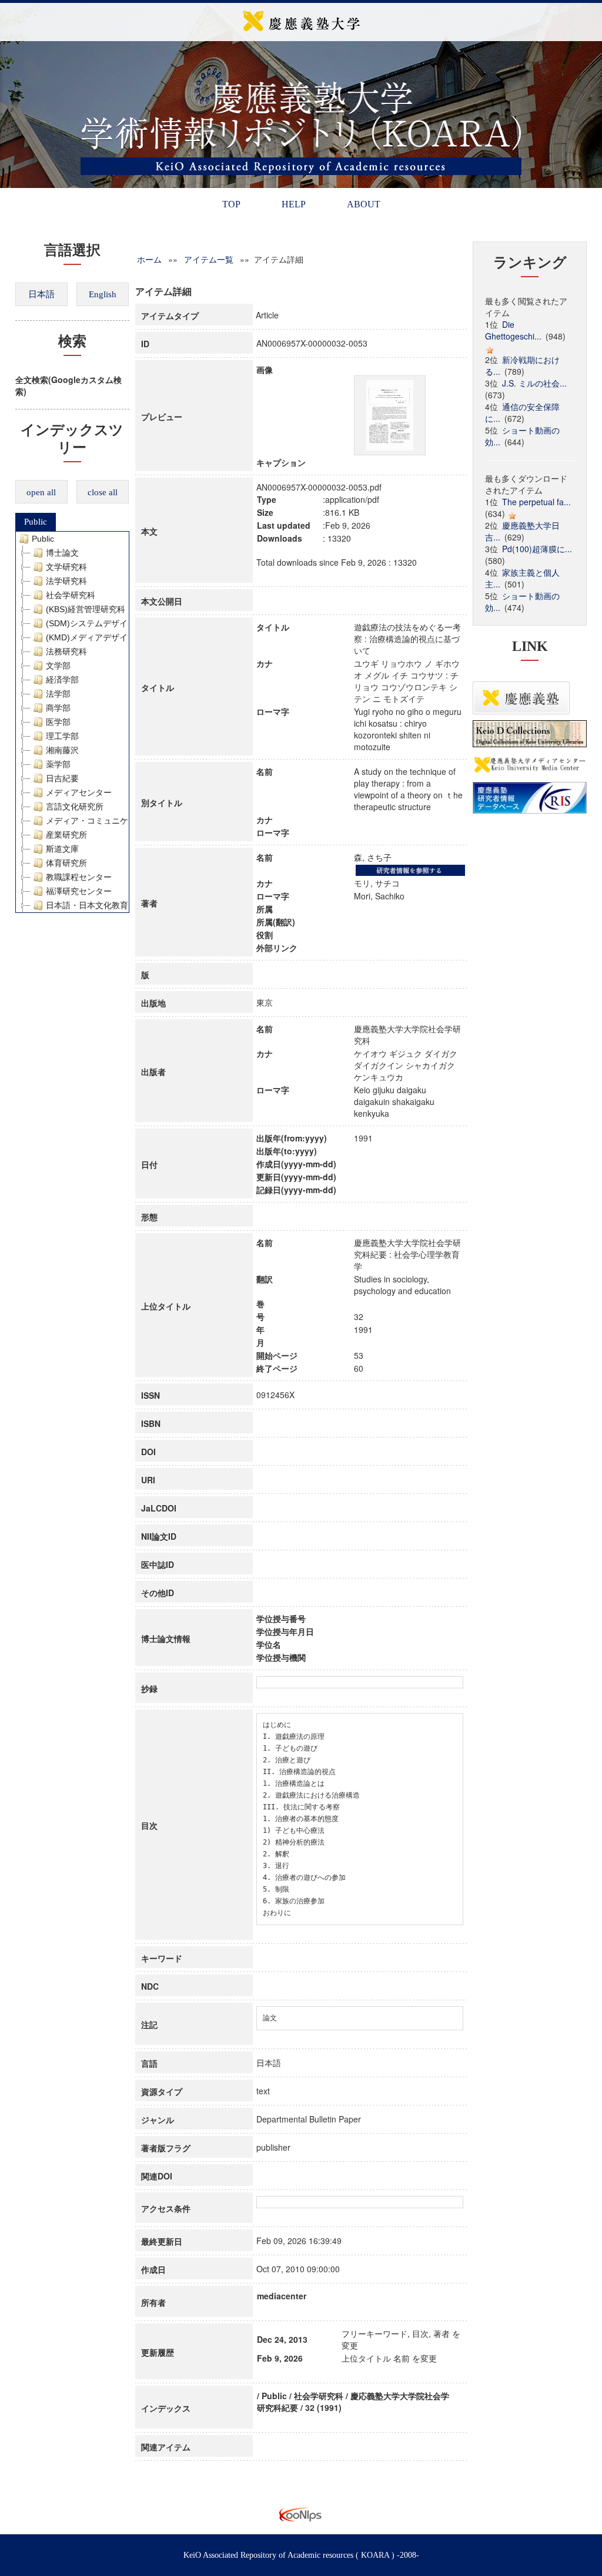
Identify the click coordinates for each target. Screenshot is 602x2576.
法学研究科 (66, 581)
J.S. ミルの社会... (534, 383)
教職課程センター (79, 877)
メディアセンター (79, 792)
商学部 (58, 708)
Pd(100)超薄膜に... (537, 549)
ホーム (149, 259)
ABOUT (364, 204)
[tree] (73, 722)
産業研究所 (66, 835)
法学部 (58, 694)
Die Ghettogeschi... (513, 330)
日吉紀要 (62, 778)
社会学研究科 (71, 595)
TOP (231, 204)
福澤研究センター (79, 891)
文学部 (58, 666)
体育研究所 (66, 863)
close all (103, 492)
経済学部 (62, 680)
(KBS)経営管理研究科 (86, 609)
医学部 (58, 722)
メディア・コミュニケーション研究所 (116, 821)
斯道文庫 (62, 849)
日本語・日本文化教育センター (103, 905)
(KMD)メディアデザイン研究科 (103, 637)
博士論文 (62, 553)
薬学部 (58, 764)
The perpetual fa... (536, 502)
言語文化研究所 (75, 807)
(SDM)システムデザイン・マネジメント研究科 (132, 623)
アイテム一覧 (209, 259)
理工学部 (62, 736)
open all (41, 492)
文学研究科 (66, 567)
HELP (294, 204)
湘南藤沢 (62, 750)
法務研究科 (66, 651)
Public (36, 522)
